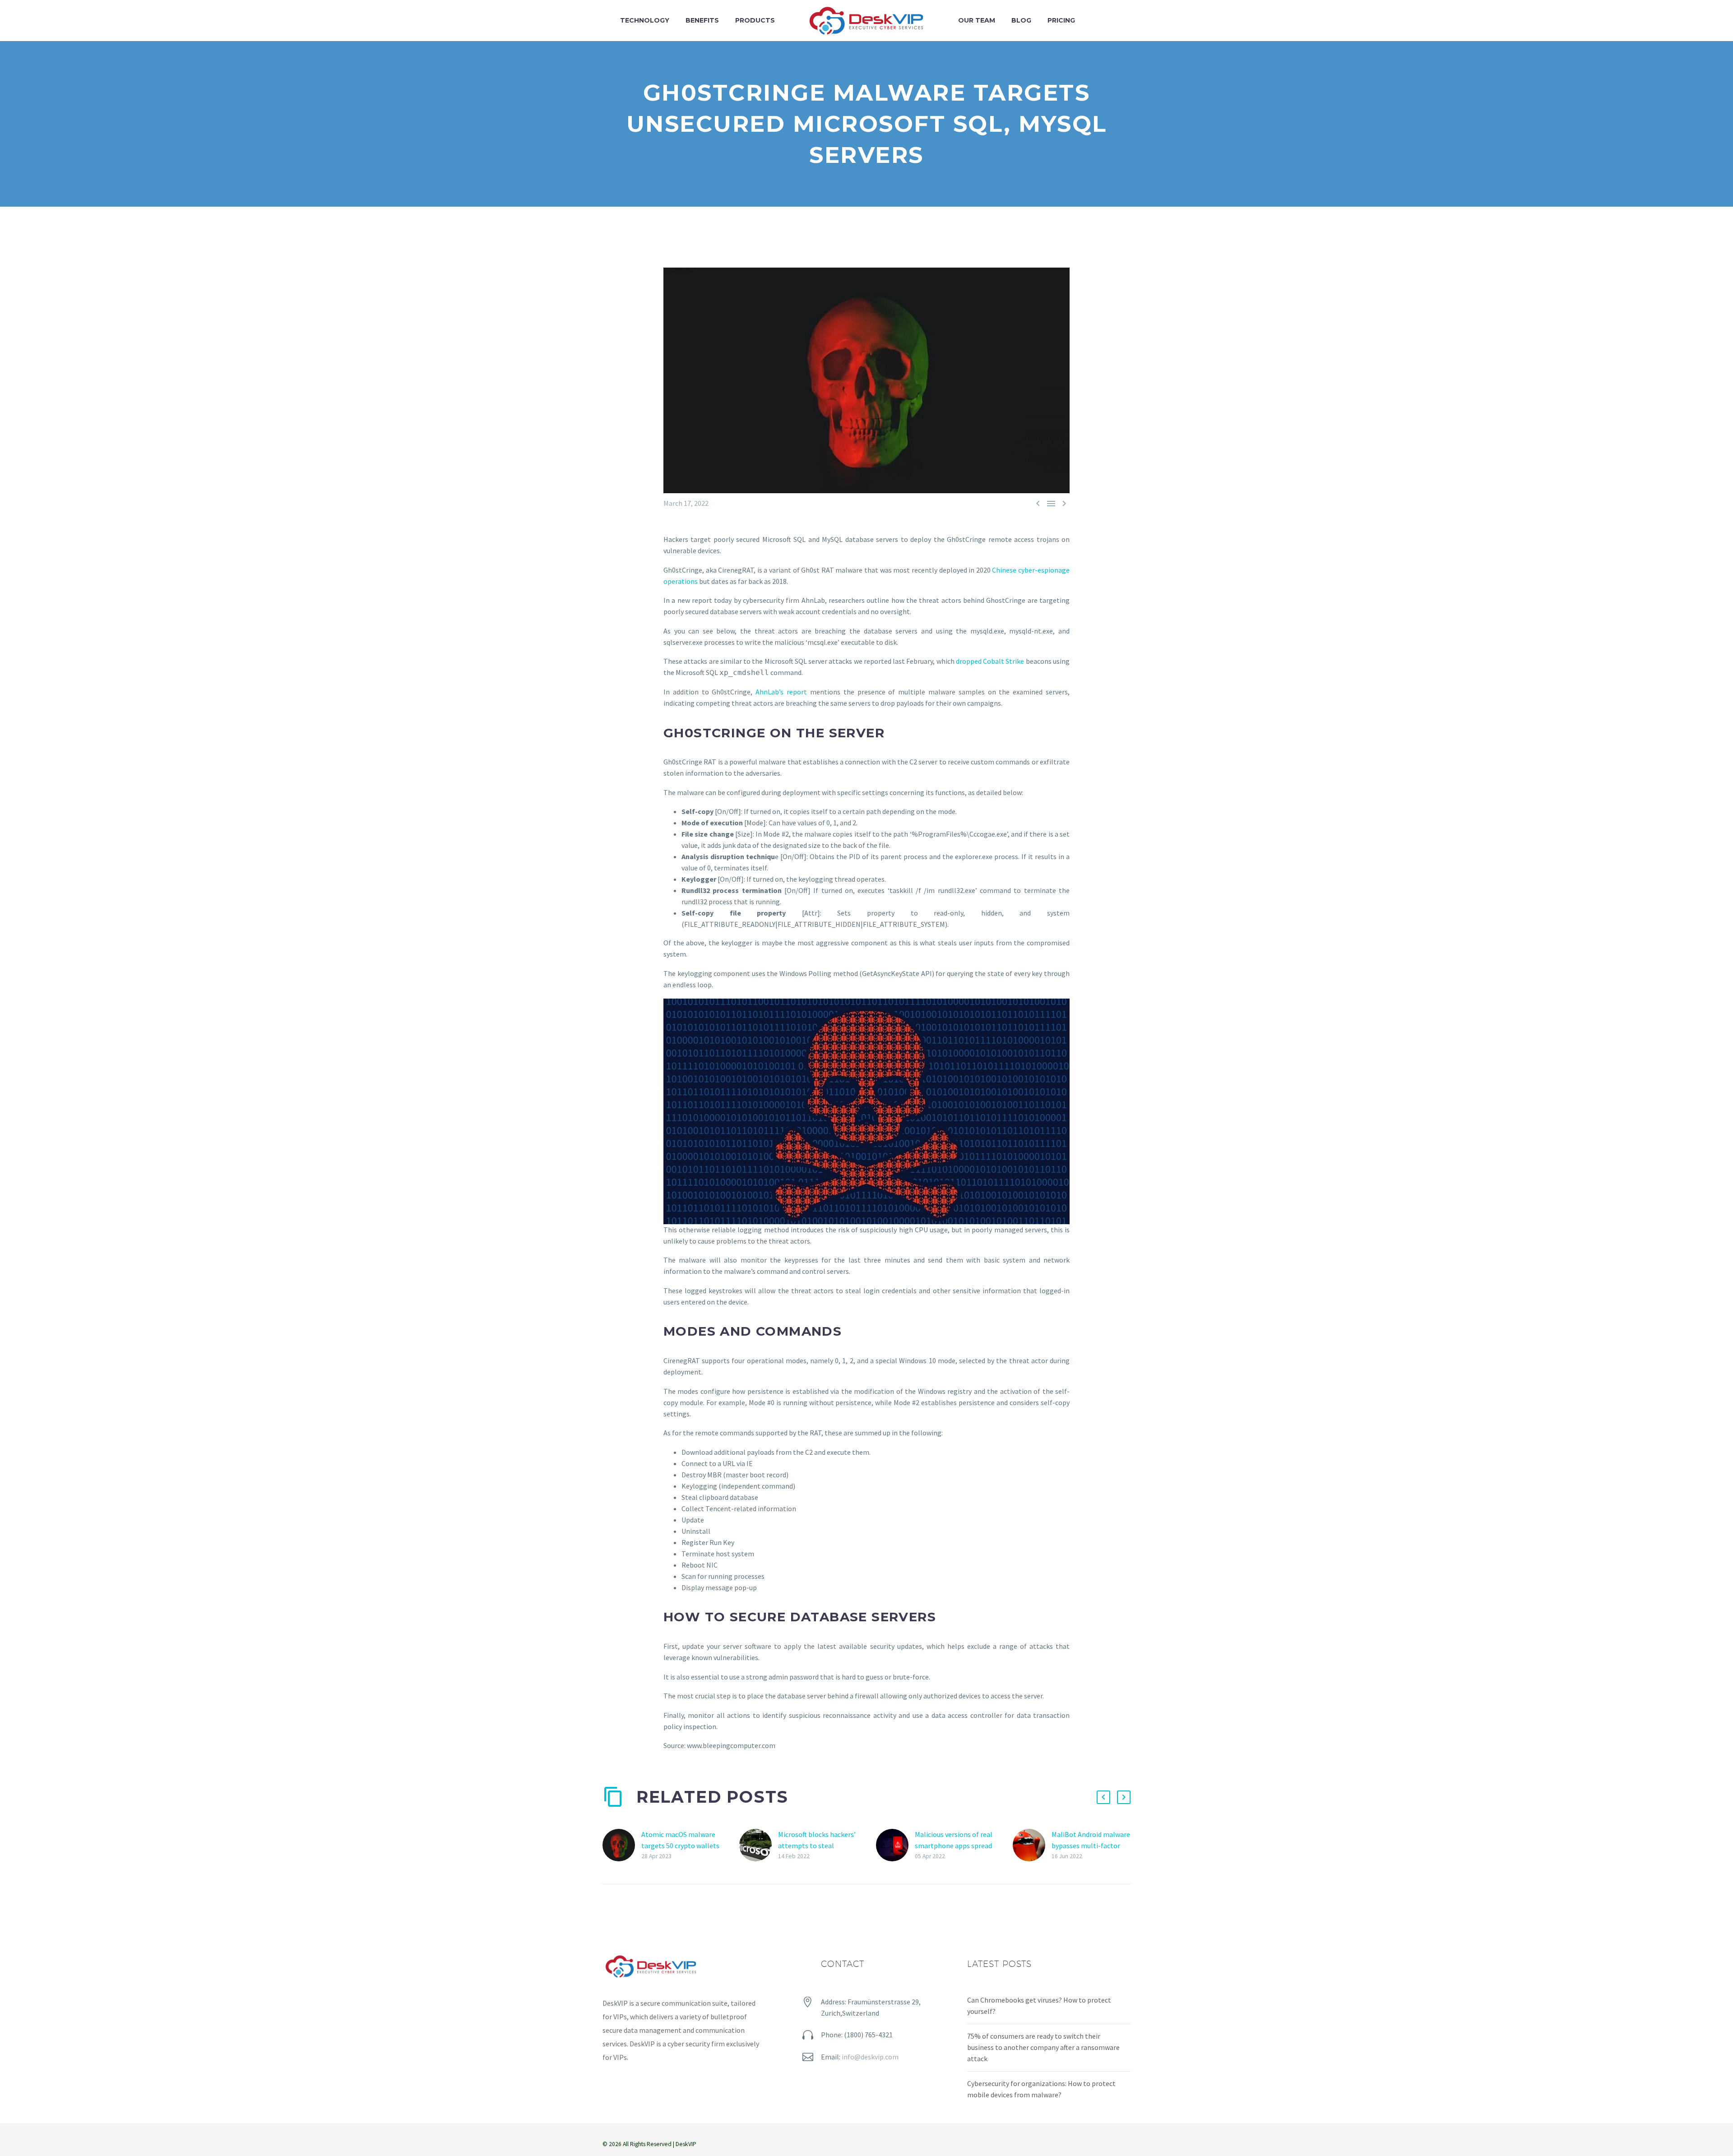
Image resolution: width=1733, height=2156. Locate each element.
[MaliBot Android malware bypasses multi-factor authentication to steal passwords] (1032, 1845)
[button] (1103, 1797)
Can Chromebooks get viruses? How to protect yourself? (1039, 2006)
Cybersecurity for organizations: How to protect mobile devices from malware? (1041, 2089)
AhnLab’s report (781, 692)
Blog (1021, 20)
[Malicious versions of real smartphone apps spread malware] (895, 1845)
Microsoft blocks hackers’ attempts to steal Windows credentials (817, 1846)
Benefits (702, 20)
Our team (977, 20)
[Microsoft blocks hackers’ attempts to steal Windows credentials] (759, 1845)
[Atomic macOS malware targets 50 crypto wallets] (622, 1845)
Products (755, 20)
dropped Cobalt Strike (990, 661)
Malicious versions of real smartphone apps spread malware (954, 1846)
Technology (645, 20)
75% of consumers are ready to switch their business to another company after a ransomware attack (1043, 2047)
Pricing (1061, 20)
